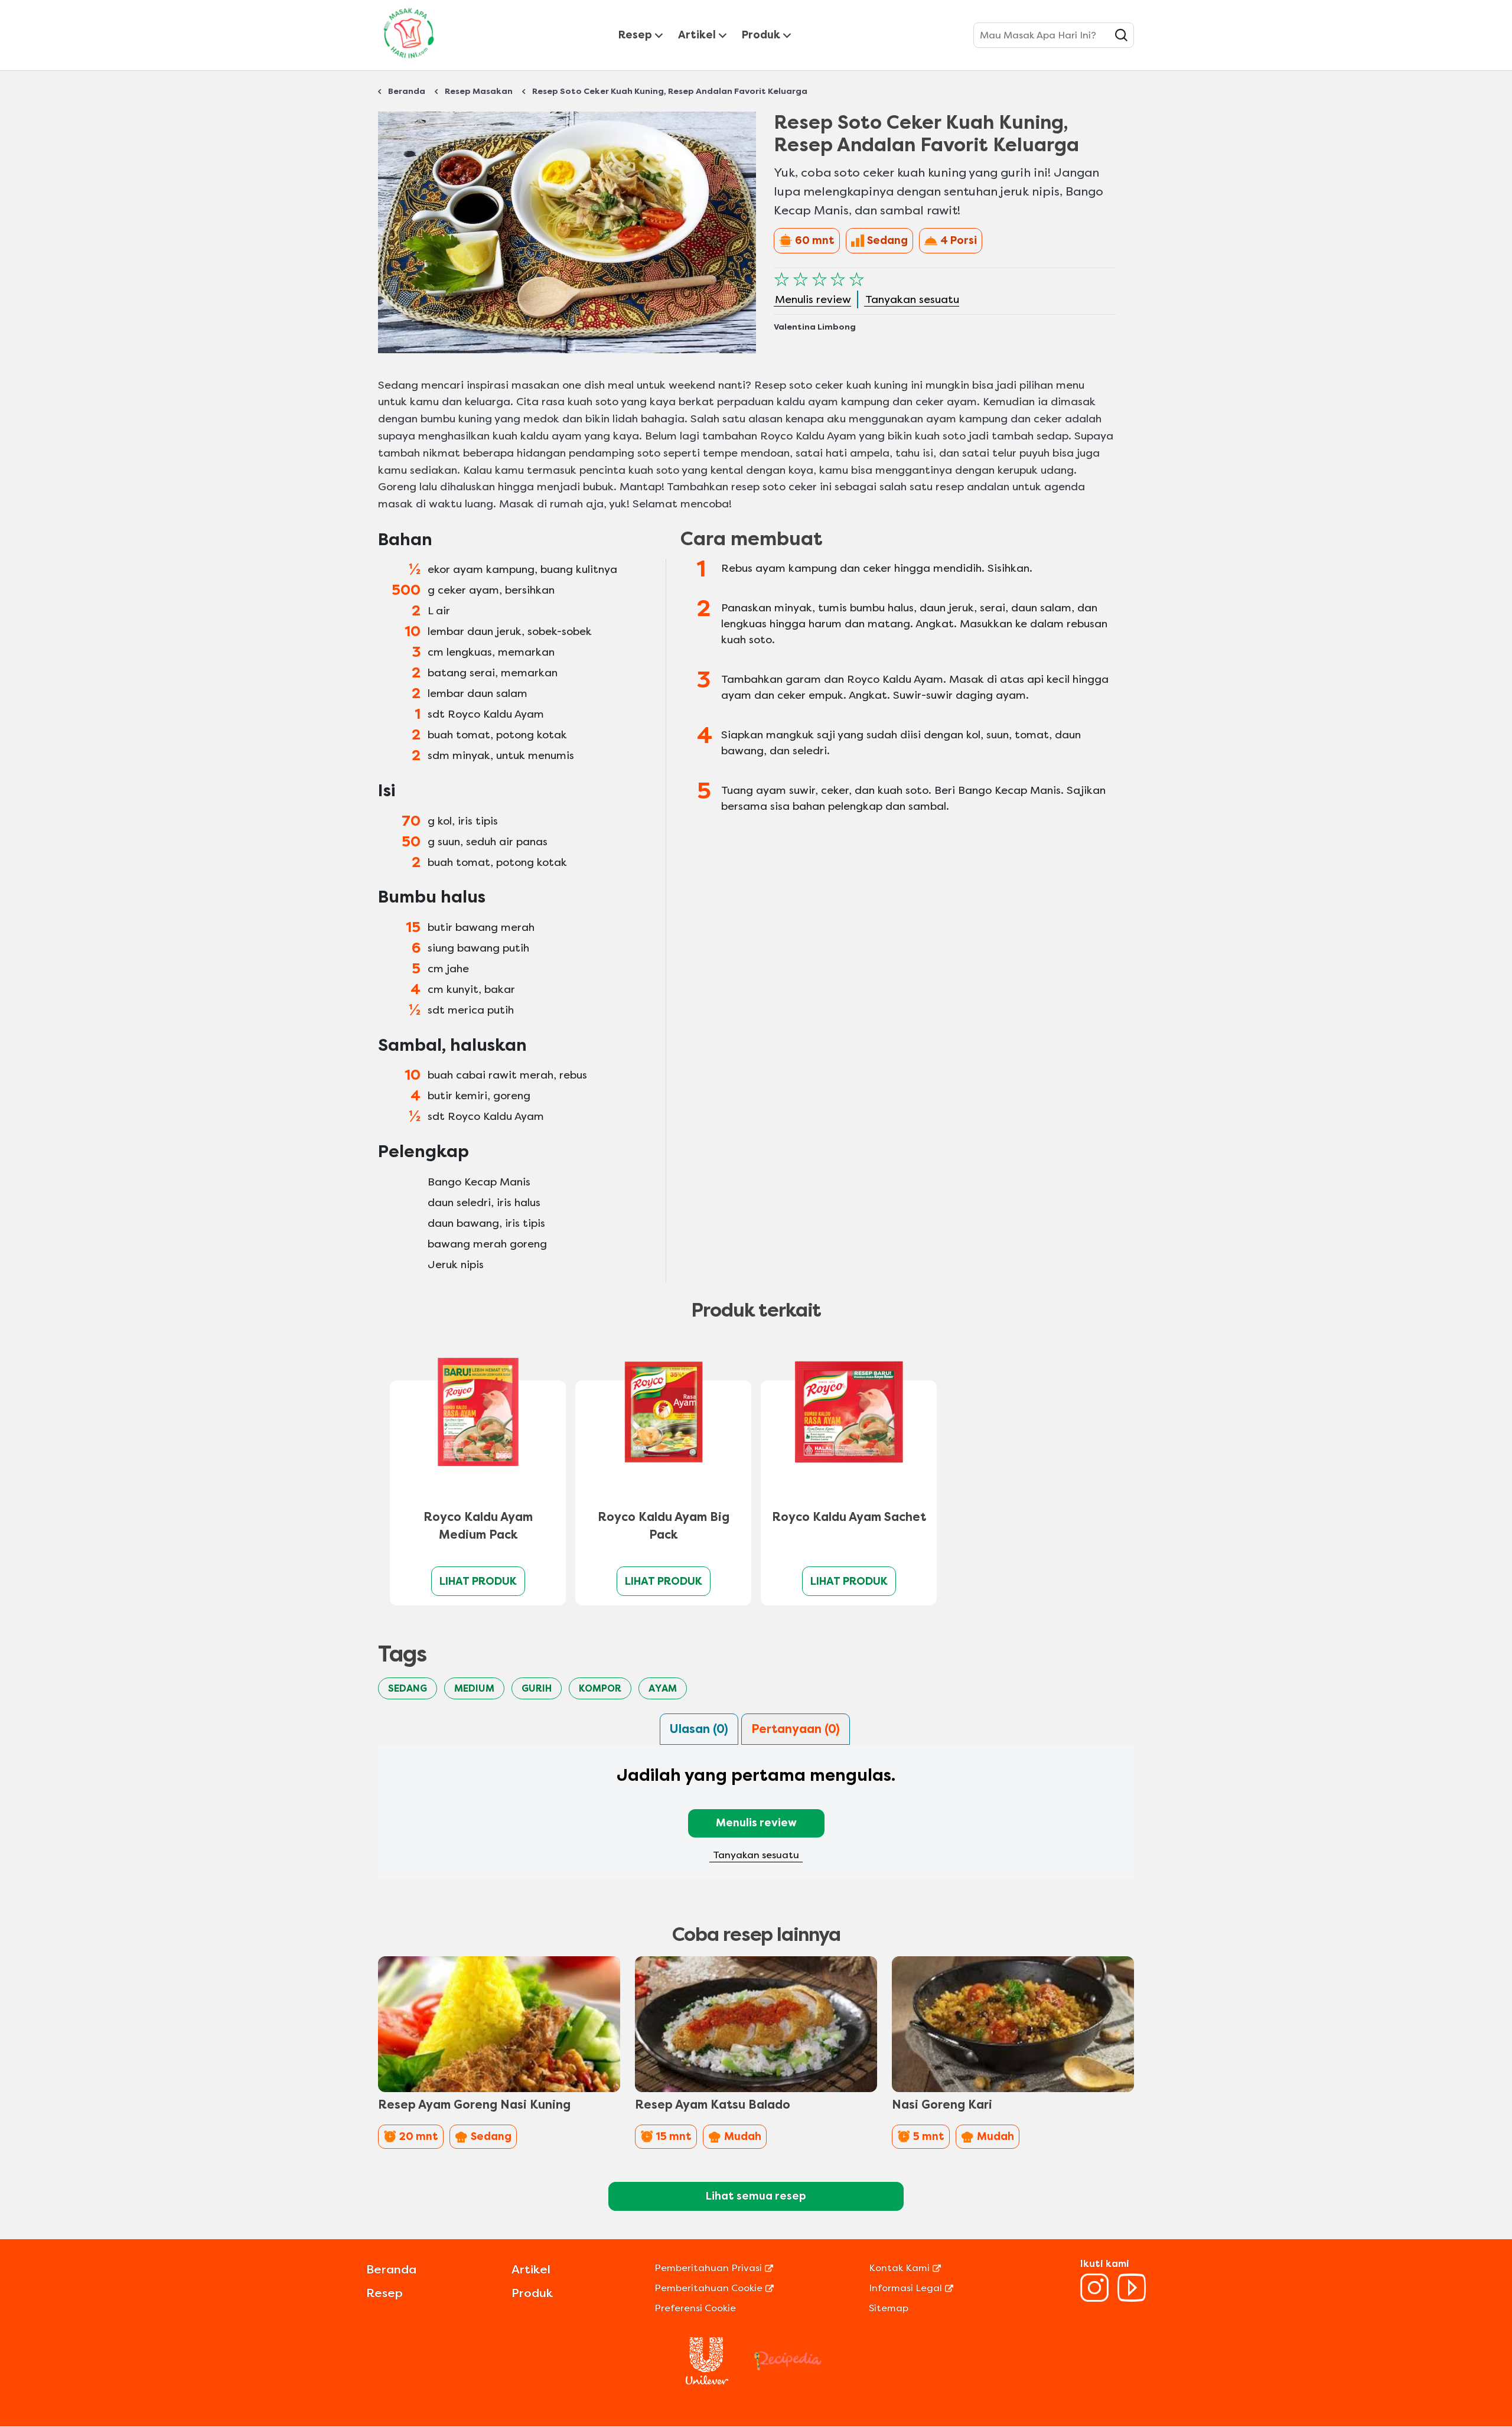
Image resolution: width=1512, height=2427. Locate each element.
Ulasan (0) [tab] (699, 1729)
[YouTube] (1132, 2299)
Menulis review (756, 1823)
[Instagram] (1094, 2299)
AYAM (663, 1688)
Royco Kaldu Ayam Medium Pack (478, 1526)
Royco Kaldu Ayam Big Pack (664, 1526)
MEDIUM (474, 1688)
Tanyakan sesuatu (756, 1855)
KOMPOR (600, 1688)
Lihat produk (478, 1581)
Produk (761, 35)
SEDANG (408, 1688)
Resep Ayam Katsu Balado (713, 2105)
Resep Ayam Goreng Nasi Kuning (474, 2105)
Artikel (697, 35)
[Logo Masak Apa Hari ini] (409, 61)
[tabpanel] (756, 1819)
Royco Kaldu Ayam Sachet (849, 1517)
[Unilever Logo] (707, 2381)
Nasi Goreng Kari (942, 2105)
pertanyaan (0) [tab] (796, 1729)
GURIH (537, 1688)
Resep (635, 35)
